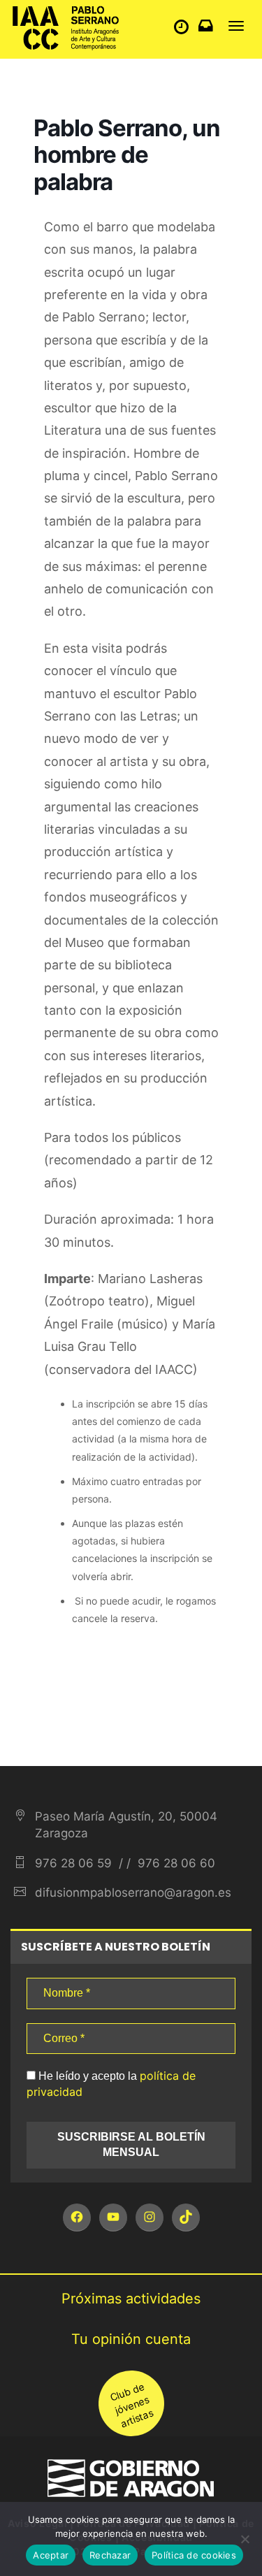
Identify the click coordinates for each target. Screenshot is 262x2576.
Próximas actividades (131, 2299)
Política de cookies (194, 2555)
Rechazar (110, 2555)
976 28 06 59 (73, 1863)
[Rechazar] (245, 2539)
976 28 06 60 (175, 1863)
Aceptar (51, 2555)
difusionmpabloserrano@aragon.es (133, 1893)
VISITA (185, 30)
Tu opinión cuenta (131, 2339)
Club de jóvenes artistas (131, 2405)
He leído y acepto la (111, 2084)
